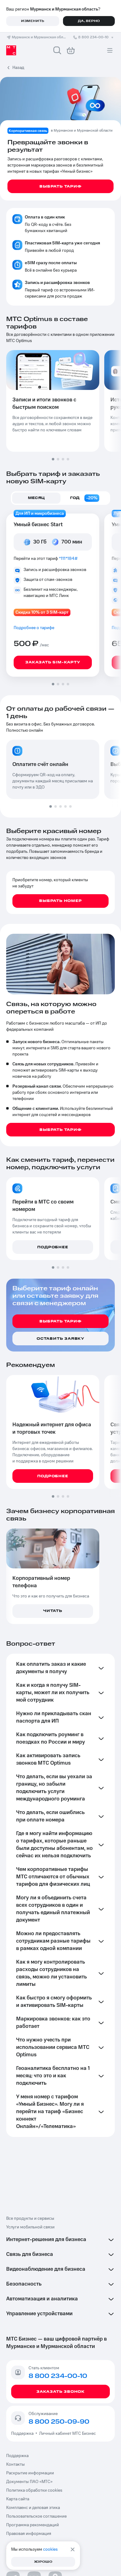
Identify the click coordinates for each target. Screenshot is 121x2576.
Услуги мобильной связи (30, 2227)
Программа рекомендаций (33, 2525)
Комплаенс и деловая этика (33, 2508)
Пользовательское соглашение (36, 2516)
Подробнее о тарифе (34, 628)
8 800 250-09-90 (59, 2422)
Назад (18, 68)
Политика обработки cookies (34, 2490)
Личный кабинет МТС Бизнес (67, 2434)
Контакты (16, 2464)
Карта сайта (18, 2499)
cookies (50, 2549)
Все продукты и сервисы (30, 2219)
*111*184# (68, 559)
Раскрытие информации (30, 2473)
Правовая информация (29, 2534)
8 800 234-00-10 (93, 37)
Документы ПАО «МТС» (29, 2482)
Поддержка (23, 2434)
